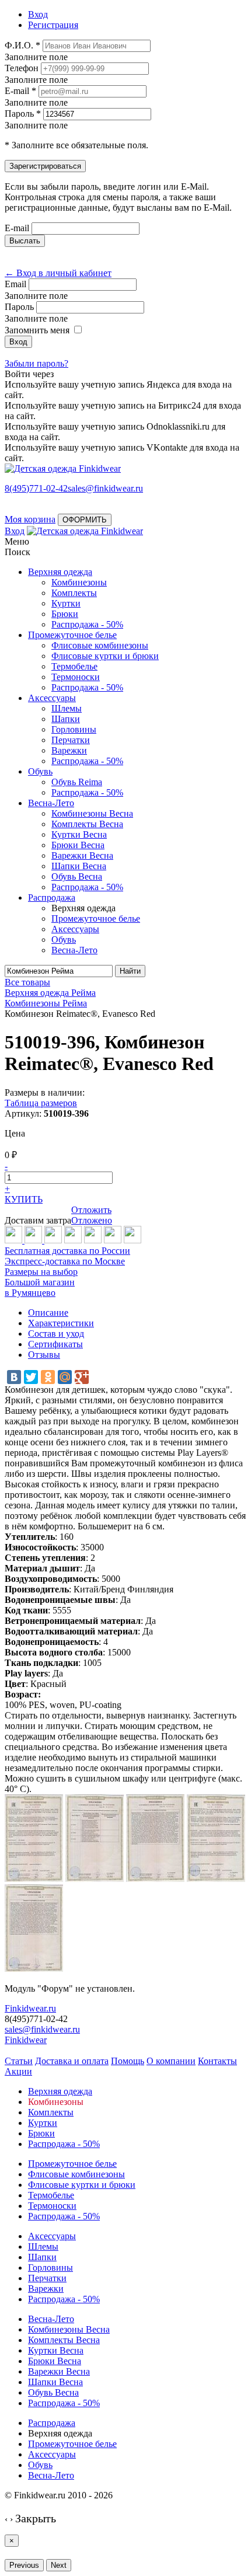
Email (15, 284)
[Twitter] (31, 1377)
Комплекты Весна (87, 824)
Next (59, 2565)
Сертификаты (55, 1344)
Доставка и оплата (72, 2061)
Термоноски (76, 677)
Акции (18, 2071)
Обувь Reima (77, 782)
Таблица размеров (41, 1103)
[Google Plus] (82, 1377)
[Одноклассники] (48, 1377)
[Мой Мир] (65, 1377)
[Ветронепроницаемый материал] (73, 1240)
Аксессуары (52, 698)
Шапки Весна (79, 866)
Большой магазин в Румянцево (40, 1287)
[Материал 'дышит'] (53, 1240)
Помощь (128, 2061)
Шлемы (67, 708)
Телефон (22, 68)
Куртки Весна (79, 834)
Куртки (66, 603)
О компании (171, 2061)
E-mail (17, 228)
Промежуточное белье (72, 635)
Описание (48, 1313)
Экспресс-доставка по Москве (65, 1261)
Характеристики (61, 1323)
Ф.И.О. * (22, 45)
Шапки (66, 719)
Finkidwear (26, 2040)
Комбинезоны (79, 582)
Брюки (65, 614)
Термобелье (74, 666)
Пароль (19, 307)
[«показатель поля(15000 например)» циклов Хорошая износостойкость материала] (133, 1240)
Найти (130, 971)
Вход (15, 531)
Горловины (74, 729)
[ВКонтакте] (14, 1377)
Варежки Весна (82, 855)
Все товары (27, 982)
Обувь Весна (77, 876)
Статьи (19, 2061)
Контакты (217, 2061)
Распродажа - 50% (87, 624)
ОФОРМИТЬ (85, 520)
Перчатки (71, 740)
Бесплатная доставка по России (67, 1251)
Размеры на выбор (41, 1272)
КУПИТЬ (24, 1199)
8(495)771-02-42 (36, 488)
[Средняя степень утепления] (34, 1240)
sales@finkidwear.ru (42, 2029)
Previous (24, 2565)
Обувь (40, 771)
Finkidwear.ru (30, 2008)
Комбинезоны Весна (92, 813)
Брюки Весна (78, 845)
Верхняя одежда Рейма (50, 993)
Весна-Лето (51, 803)
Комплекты (74, 593)
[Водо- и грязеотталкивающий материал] (93, 1240)
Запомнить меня (37, 330)
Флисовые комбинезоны (100, 645)
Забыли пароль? (36, 363)
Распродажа (52, 897)
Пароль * (23, 114)
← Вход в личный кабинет (58, 273)
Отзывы (44, 1355)
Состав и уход (56, 1334)
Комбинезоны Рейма (46, 1003)
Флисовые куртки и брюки (105, 656)
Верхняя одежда (60, 572)
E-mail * (20, 91)
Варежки (69, 750)
